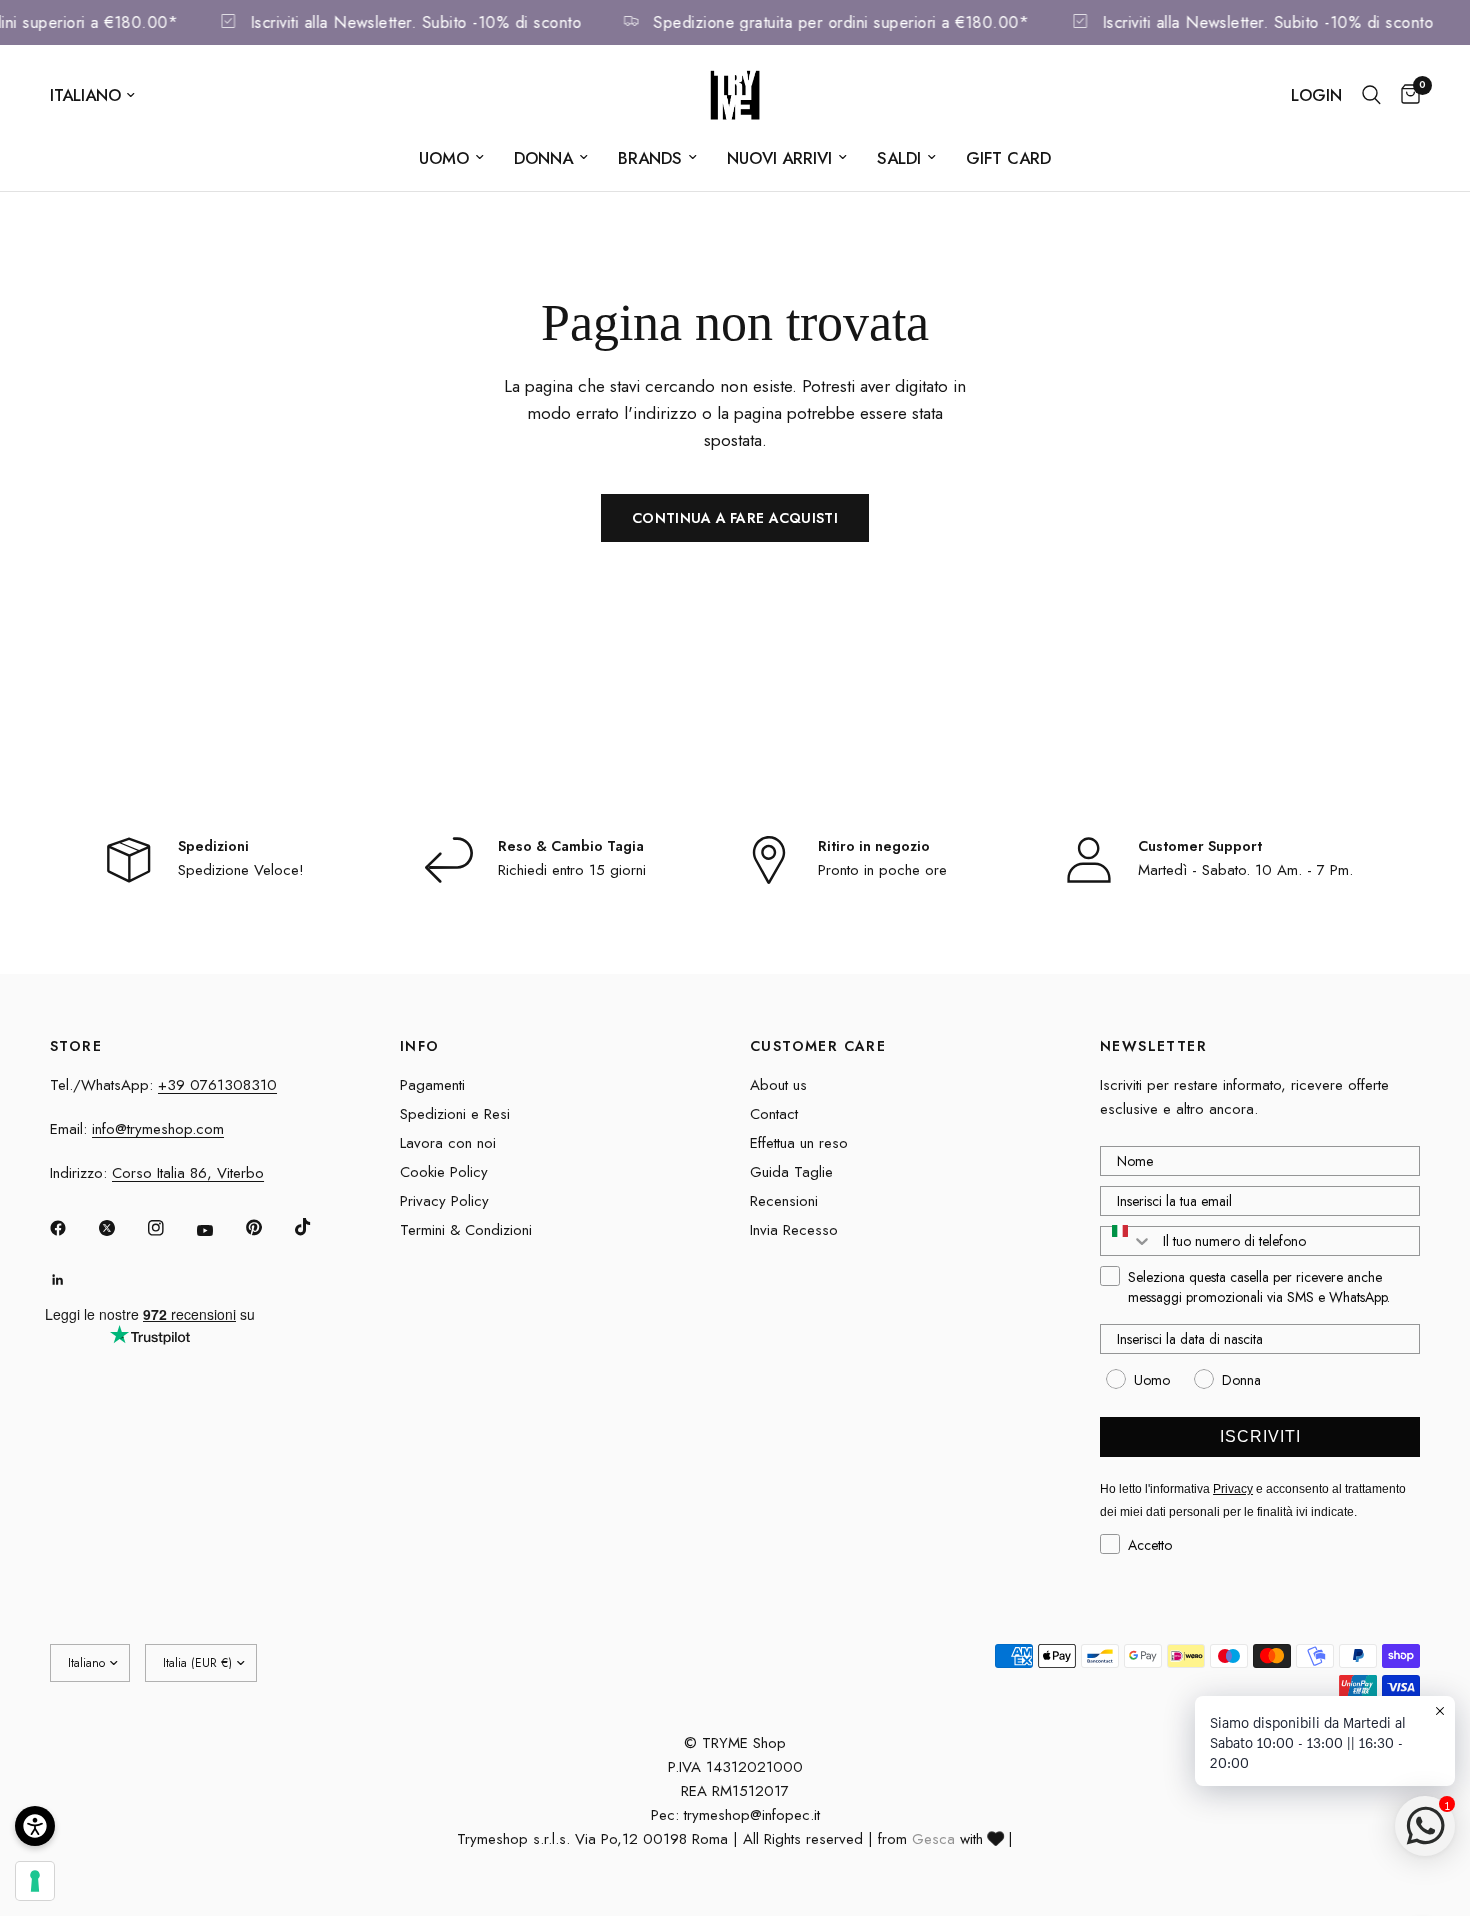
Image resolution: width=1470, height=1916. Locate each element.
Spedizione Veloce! (241, 870)
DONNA (543, 158)
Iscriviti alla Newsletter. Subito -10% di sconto (430, 22)
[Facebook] (72, 1228)
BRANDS (650, 158)
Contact (774, 1114)
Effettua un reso (799, 1143)
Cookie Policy (444, 1172)
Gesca (933, 1839)
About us (778, 1085)
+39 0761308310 (217, 1085)
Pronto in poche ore (882, 870)
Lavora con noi (448, 1143)
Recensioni (784, 1201)
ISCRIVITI (1260, 1436)
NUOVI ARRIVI (779, 158)
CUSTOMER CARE (818, 1046)
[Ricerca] (1371, 95)
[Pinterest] (268, 1228)
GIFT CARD (1008, 158)
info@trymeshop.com (158, 1129)
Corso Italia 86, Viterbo (188, 1173)
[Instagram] (170, 1228)
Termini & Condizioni (466, 1230)
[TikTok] (317, 1227)
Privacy (1233, 1489)
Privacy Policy (444, 1201)
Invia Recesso (794, 1230)
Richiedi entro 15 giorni (572, 870)
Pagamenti (432, 1085)
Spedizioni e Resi (455, 1114)
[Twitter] (121, 1228)
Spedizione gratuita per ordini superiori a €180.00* (857, 22)
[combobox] (1127, 1241)
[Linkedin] (72, 1280)
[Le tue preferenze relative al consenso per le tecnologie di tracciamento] (35, 1881)
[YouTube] (219, 1231)
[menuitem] (451, 158)
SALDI (899, 158)
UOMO (444, 158)
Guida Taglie (791, 1172)
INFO (420, 1046)
